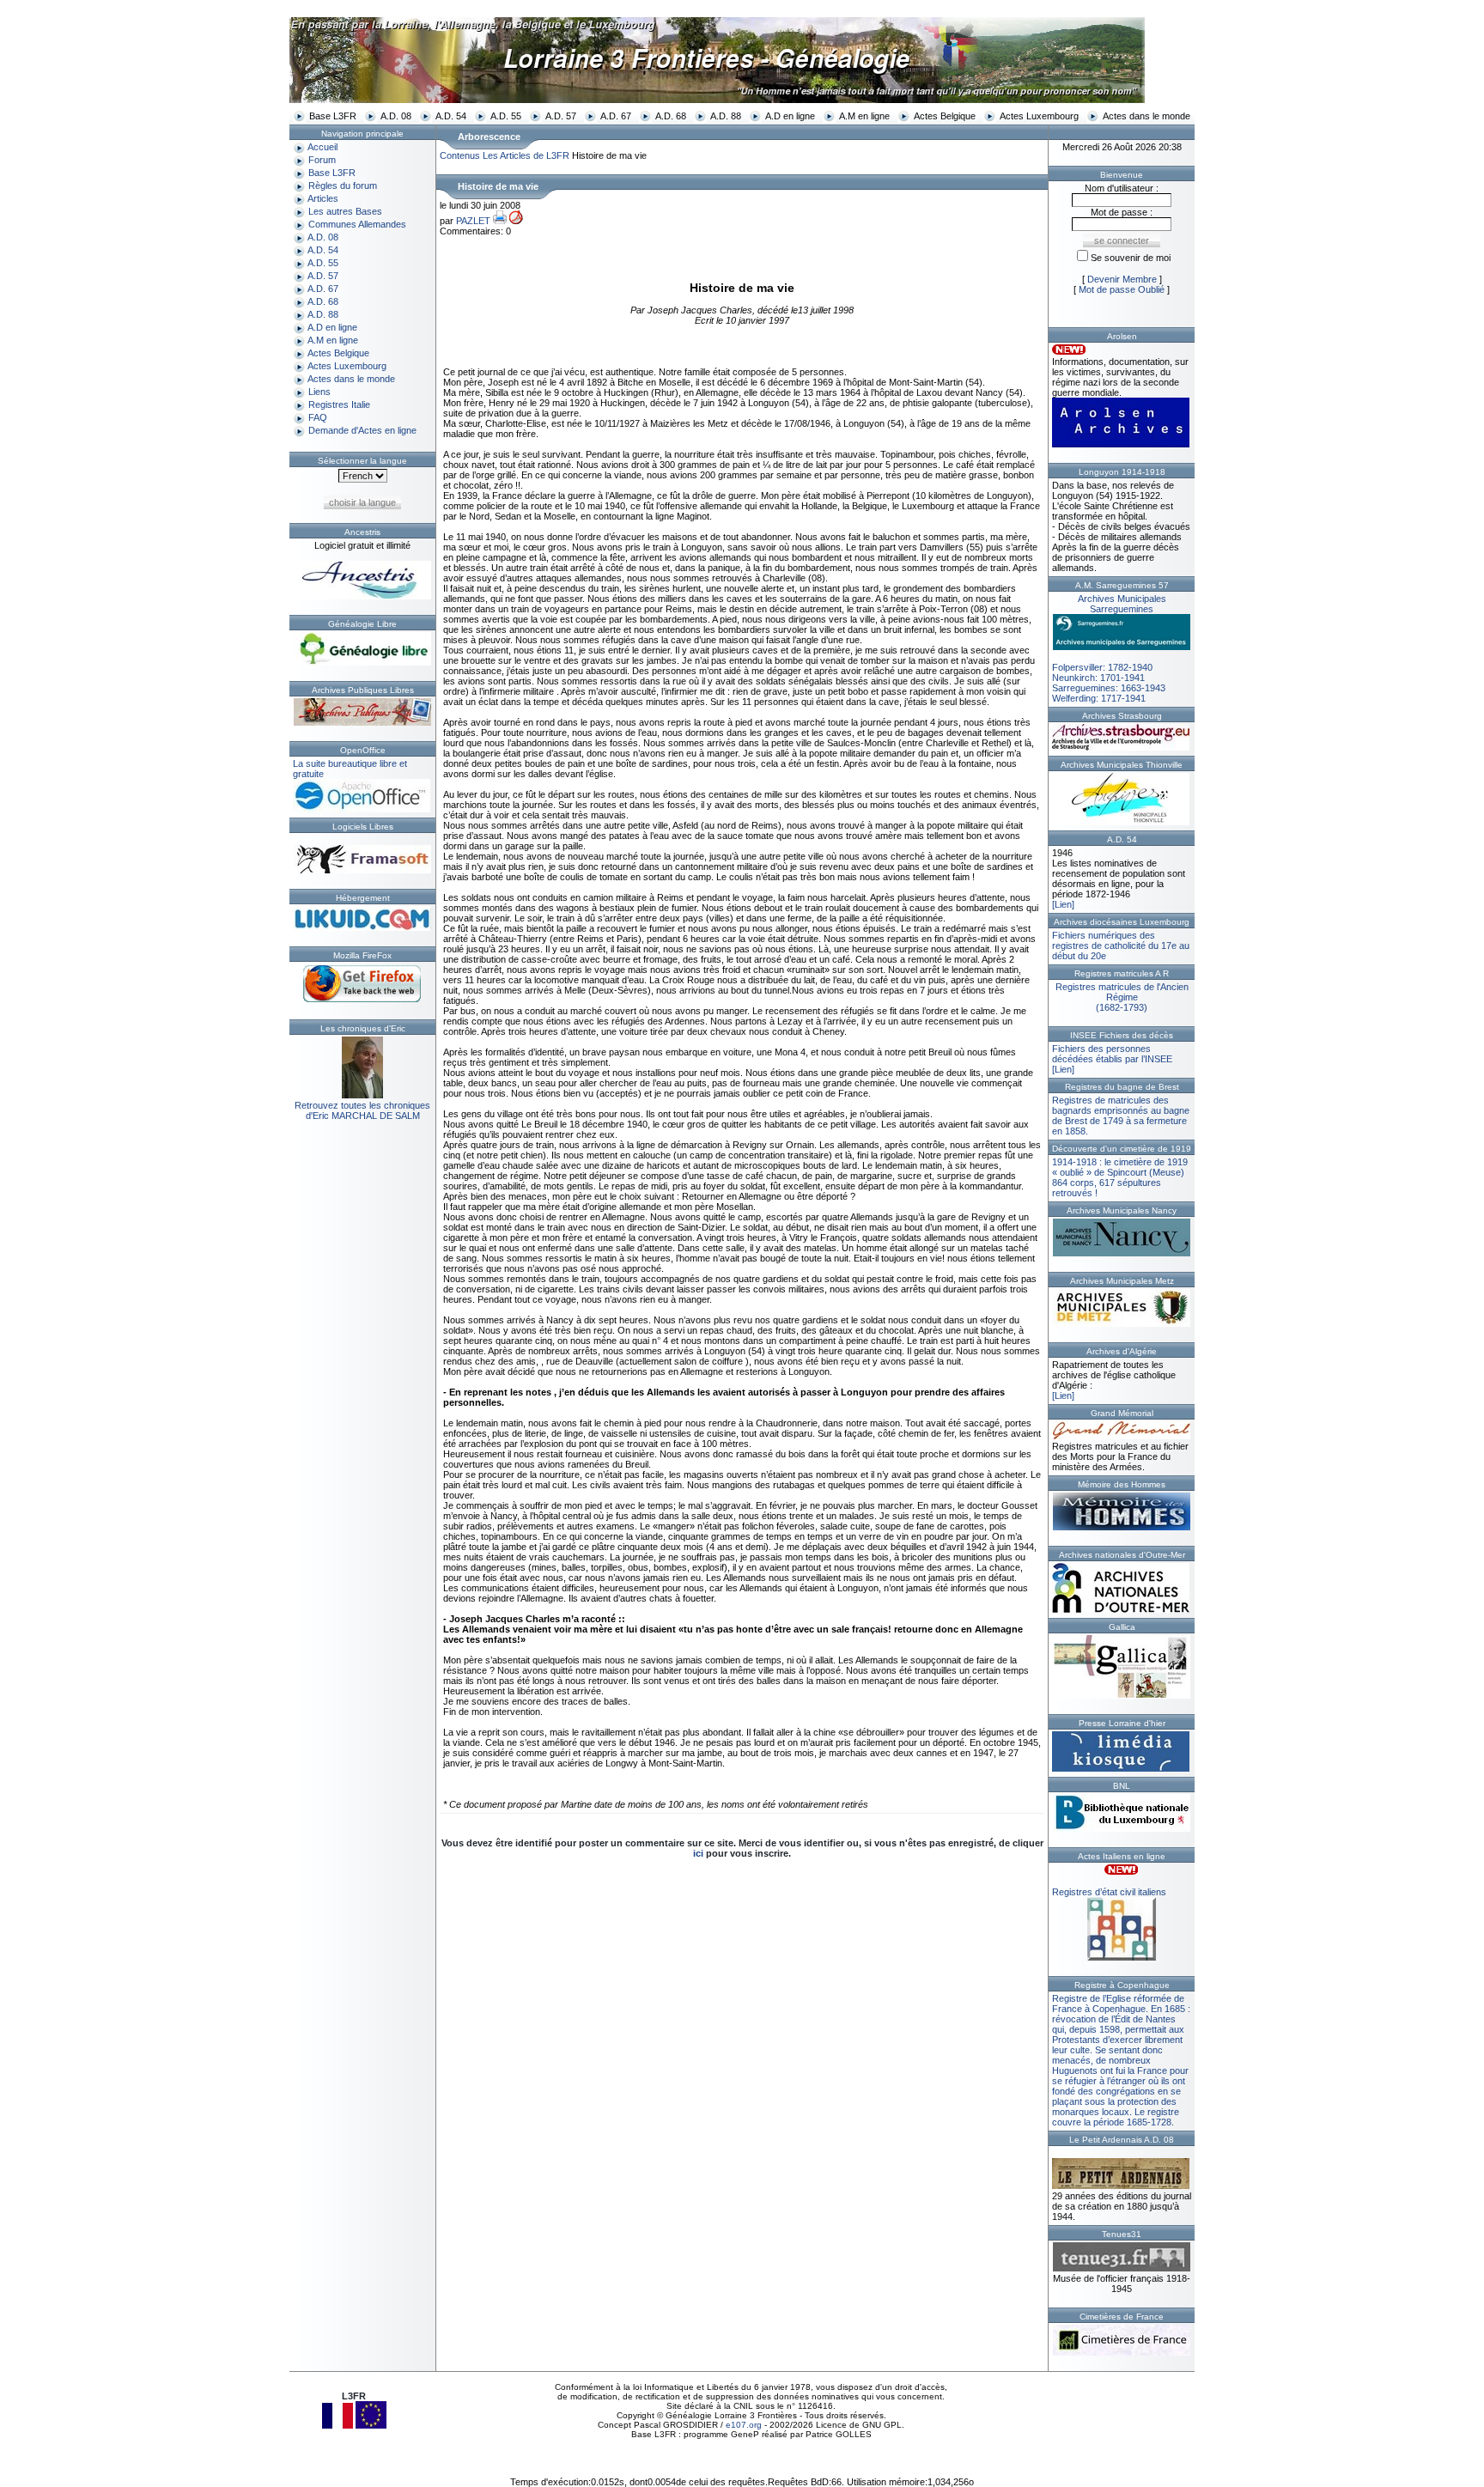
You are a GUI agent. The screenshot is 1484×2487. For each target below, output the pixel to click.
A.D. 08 (396, 116)
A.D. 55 (506, 116)
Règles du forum (343, 185)
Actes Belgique (945, 116)
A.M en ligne (864, 116)
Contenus (460, 155)
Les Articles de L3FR (526, 155)
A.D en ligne (790, 116)
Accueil (322, 147)
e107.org (744, 2425)
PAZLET (473, 221)
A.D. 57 (561, 116)
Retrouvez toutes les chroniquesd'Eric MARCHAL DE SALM (362, 1110)
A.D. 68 (671, 116)
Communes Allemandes (357, 224)
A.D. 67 (616, 116)
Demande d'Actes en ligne (362, 430)
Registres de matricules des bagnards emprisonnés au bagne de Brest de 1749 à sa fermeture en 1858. (1121, 1116)
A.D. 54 (451, 116)
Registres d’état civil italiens (1109, 1892)
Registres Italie (339, 404)
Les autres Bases (345, 211)
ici (698, 1853)
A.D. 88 (726, 116)
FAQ (318, 417)
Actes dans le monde (1146, 116)
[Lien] (1063, 904)
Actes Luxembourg (1039, 116)
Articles (323, 198)
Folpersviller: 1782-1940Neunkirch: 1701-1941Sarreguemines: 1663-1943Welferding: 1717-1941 (1109, 648)
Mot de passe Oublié (1122, 289)
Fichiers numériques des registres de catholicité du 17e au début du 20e (1121, 946)
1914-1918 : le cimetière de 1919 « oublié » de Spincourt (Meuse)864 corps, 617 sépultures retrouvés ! (1120, 1177)
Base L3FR (333, 116)
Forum (322, 160)
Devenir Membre (1122, 279)
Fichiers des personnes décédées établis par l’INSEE (1112, 1054)
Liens (319, 392)
